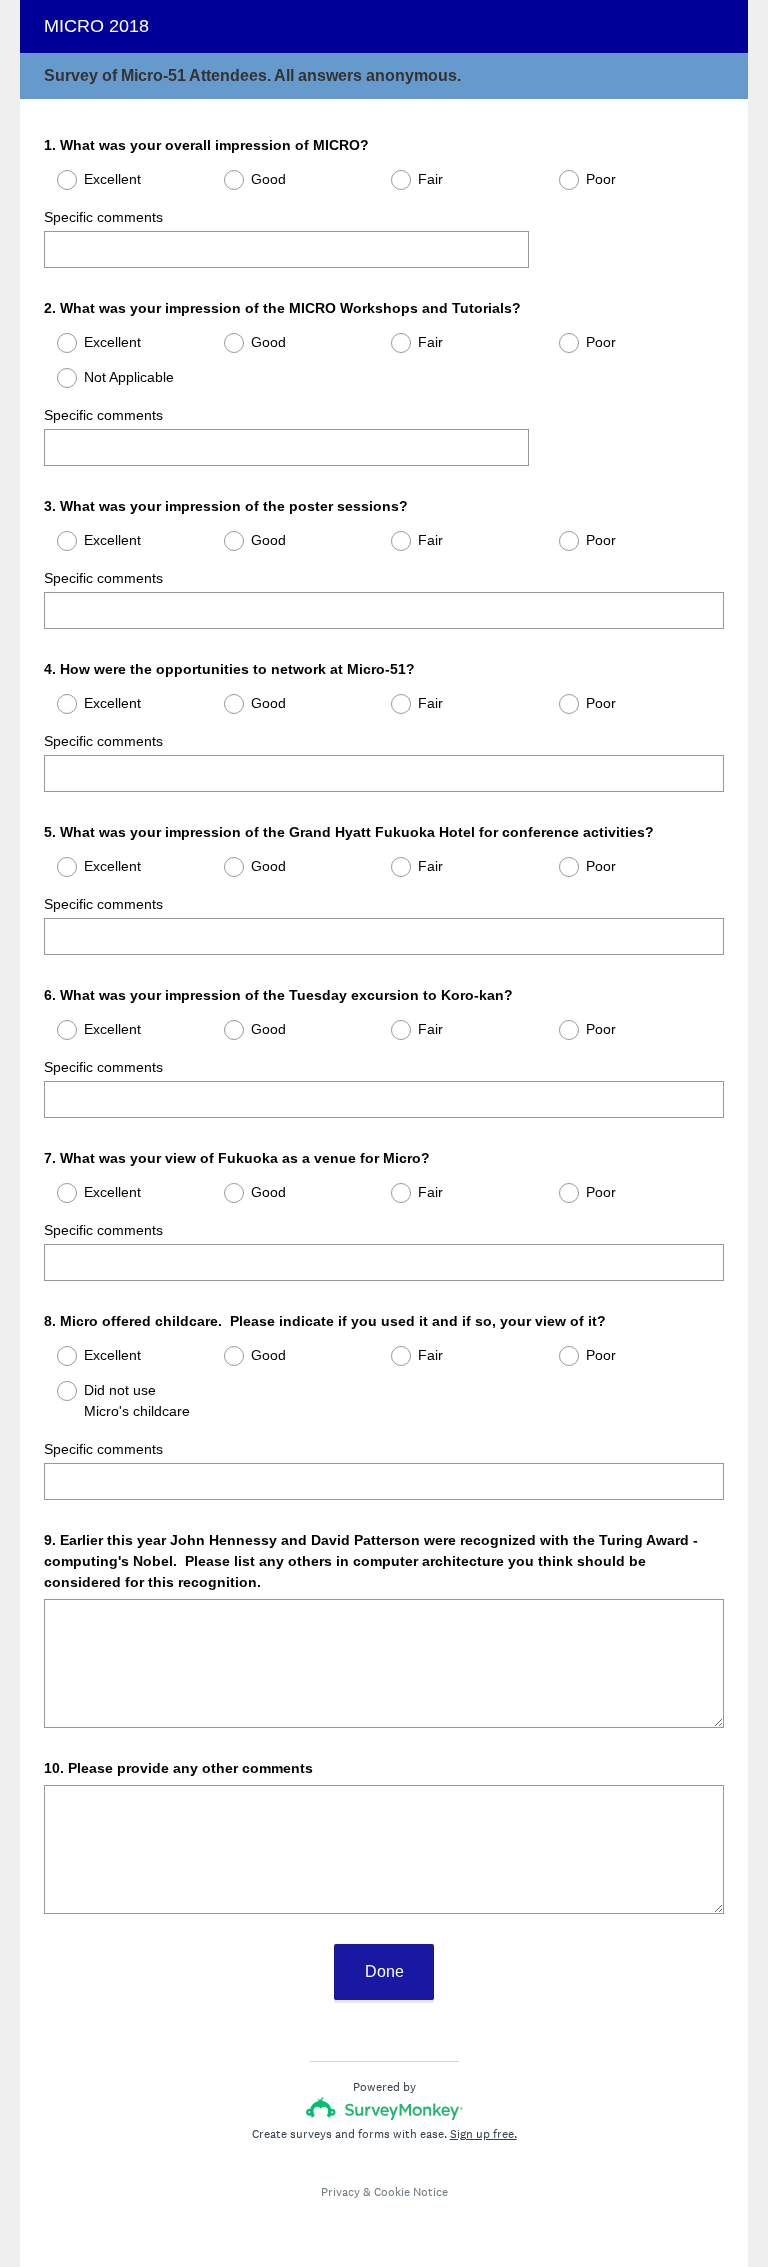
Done (384, 1971)
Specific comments (103, 217)
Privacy (340, 2192)
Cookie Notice (411, 2192)
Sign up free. (483, 2134)
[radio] (54, 180)
